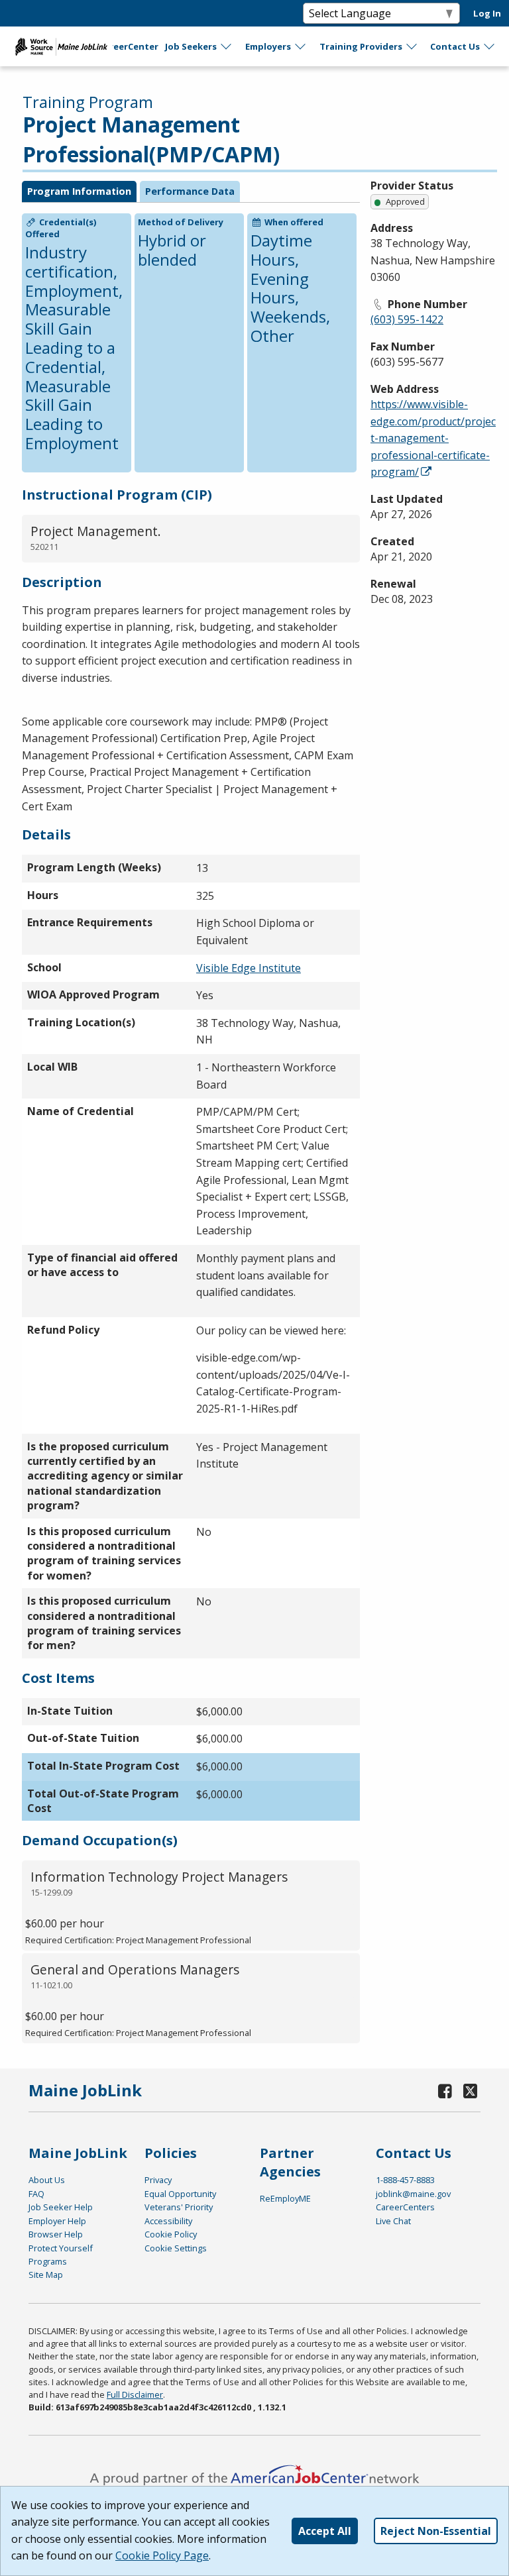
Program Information (79, 191)
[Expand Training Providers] (412, 46)
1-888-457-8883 (405, 2180)
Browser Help (56, 2234)
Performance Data (190, 191)
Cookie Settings (176, 2248)
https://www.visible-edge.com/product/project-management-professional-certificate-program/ (433, 438)
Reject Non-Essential (436, 2531)
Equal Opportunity (180, 2194)
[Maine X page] (470, 2091)
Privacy (158, 2180)
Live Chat (393, 2221)
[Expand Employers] (301, 46)
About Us (47, 2180)
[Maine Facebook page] (445, 2091)
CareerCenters (405, 2207)
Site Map (46, 2275)
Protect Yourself (61, 2248)
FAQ (36, 2194)
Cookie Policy (171, 2234)
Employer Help (57, 2221)
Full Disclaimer (135, 2394)
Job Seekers (191, 46)
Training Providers (361, 46)
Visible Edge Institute (249, 968)
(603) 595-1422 (407, 319)
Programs (48, 2261)
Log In (487, 13)
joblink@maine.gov (413, 2194)
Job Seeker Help (61, 2207)
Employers (268, 46)
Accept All (325, 2531)
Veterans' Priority (179, 2207)
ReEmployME (285, 2198)
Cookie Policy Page (162, 2555)
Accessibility (168, 2221)
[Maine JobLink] (62, 46)
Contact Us (455, 46)
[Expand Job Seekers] (227, 46)
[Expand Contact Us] (490, 46)
